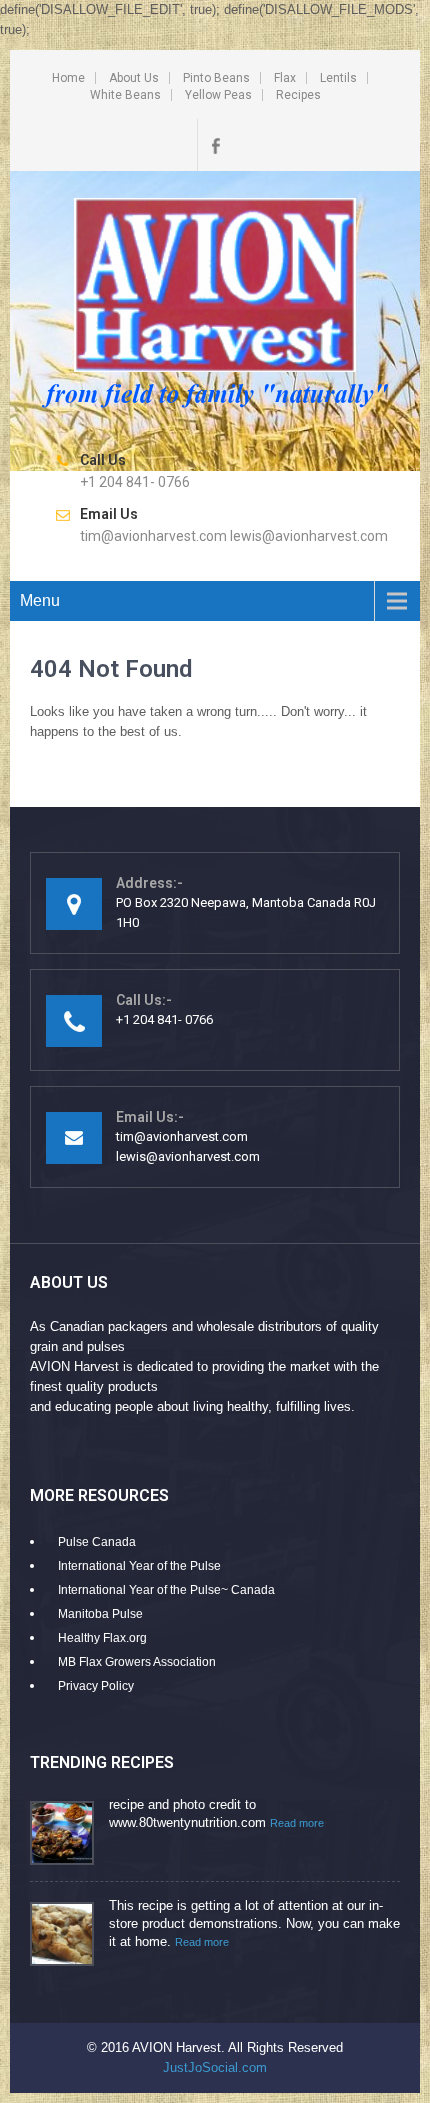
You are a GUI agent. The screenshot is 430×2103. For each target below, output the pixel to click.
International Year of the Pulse (139, 1566)
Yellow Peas (218, 95)
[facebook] (215, 145)
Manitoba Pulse (100, 1614)
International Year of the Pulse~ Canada (166, 1590)
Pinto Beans (216, 78)
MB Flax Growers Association (137, 1662)
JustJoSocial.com (215, 2067)
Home (68, 78)
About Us (134, 78)
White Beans (125, 95)
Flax (285, 78)
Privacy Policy (96, 1686)
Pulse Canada (97, 1542)
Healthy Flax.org (102, 1638)
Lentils (338, 78)
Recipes (298, 95)
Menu (40, 600)
